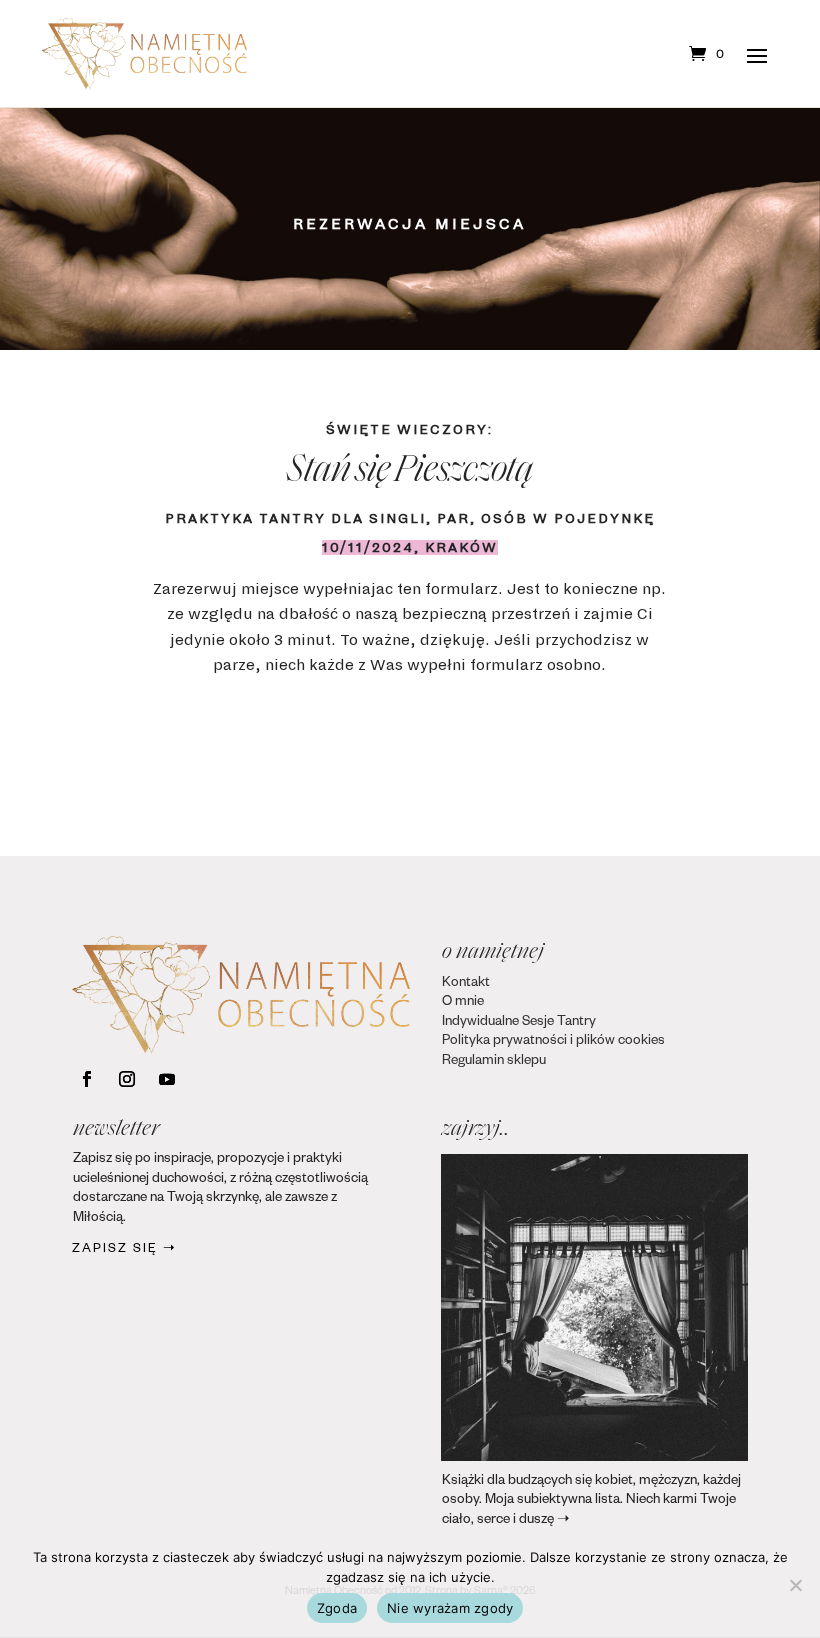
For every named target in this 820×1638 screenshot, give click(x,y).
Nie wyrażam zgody (450, 1608)
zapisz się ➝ (124, 1250)
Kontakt (466, 984)
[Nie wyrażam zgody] (795, 1585)
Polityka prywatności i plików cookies (553, 1042)
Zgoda (337, 1608)
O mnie (463, 1003)
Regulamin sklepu (494, 1062)
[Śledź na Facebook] (87, 1079)
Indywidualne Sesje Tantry (519, 1023)
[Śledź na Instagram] (127, 1079)
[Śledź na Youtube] (167, 1079)
